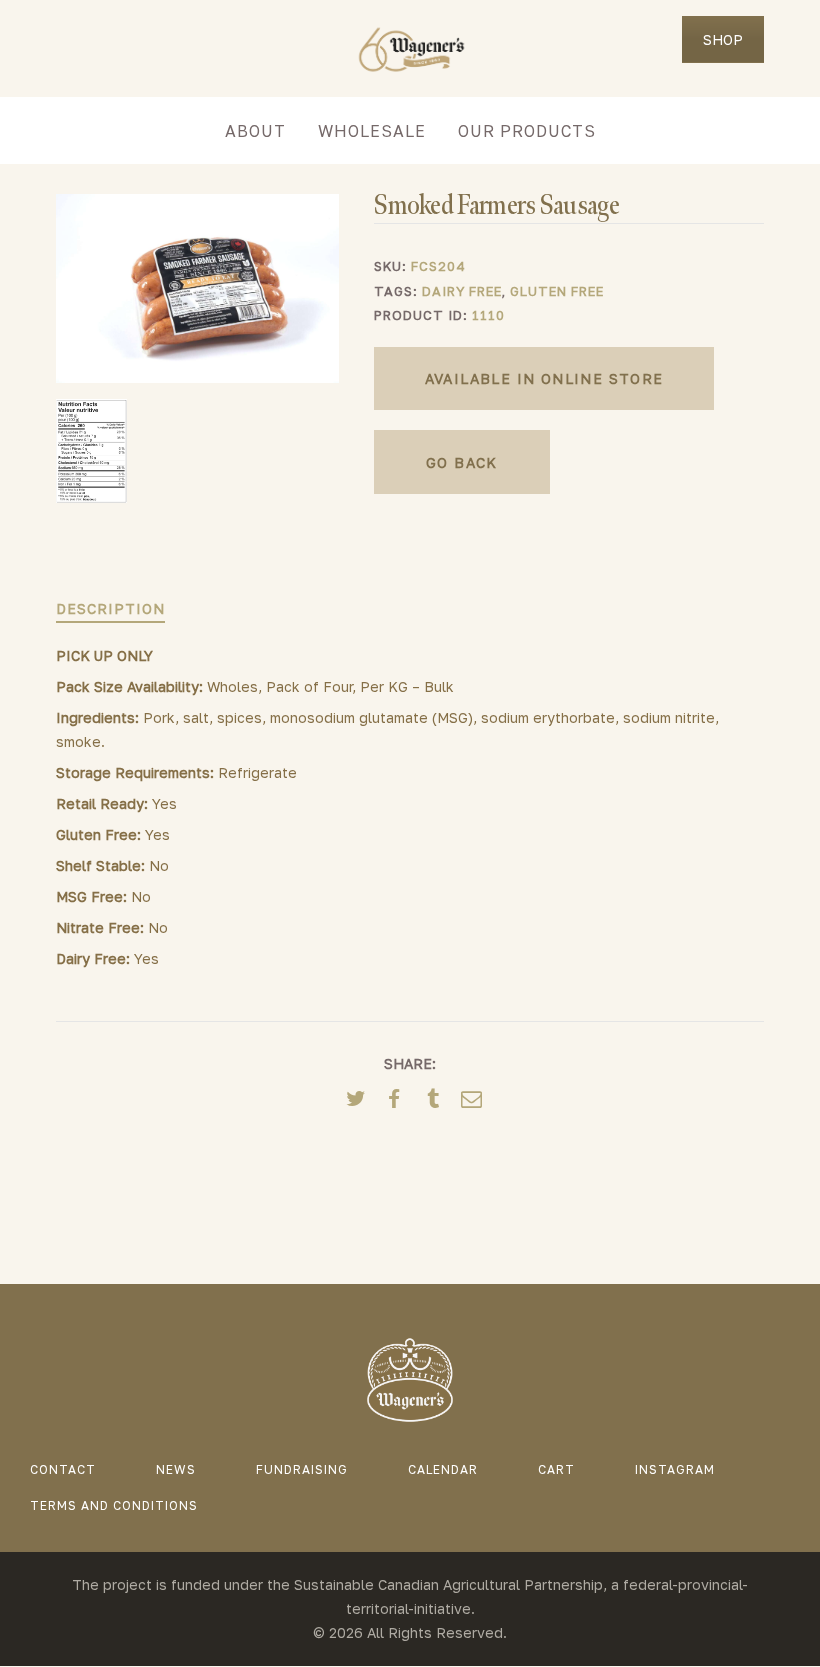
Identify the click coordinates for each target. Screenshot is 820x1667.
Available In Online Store (544, 378)
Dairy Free (462, 291)
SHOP (723, 39)
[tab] (110, 609)
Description (110, 608)
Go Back (462, 462)
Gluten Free (557, 291)
